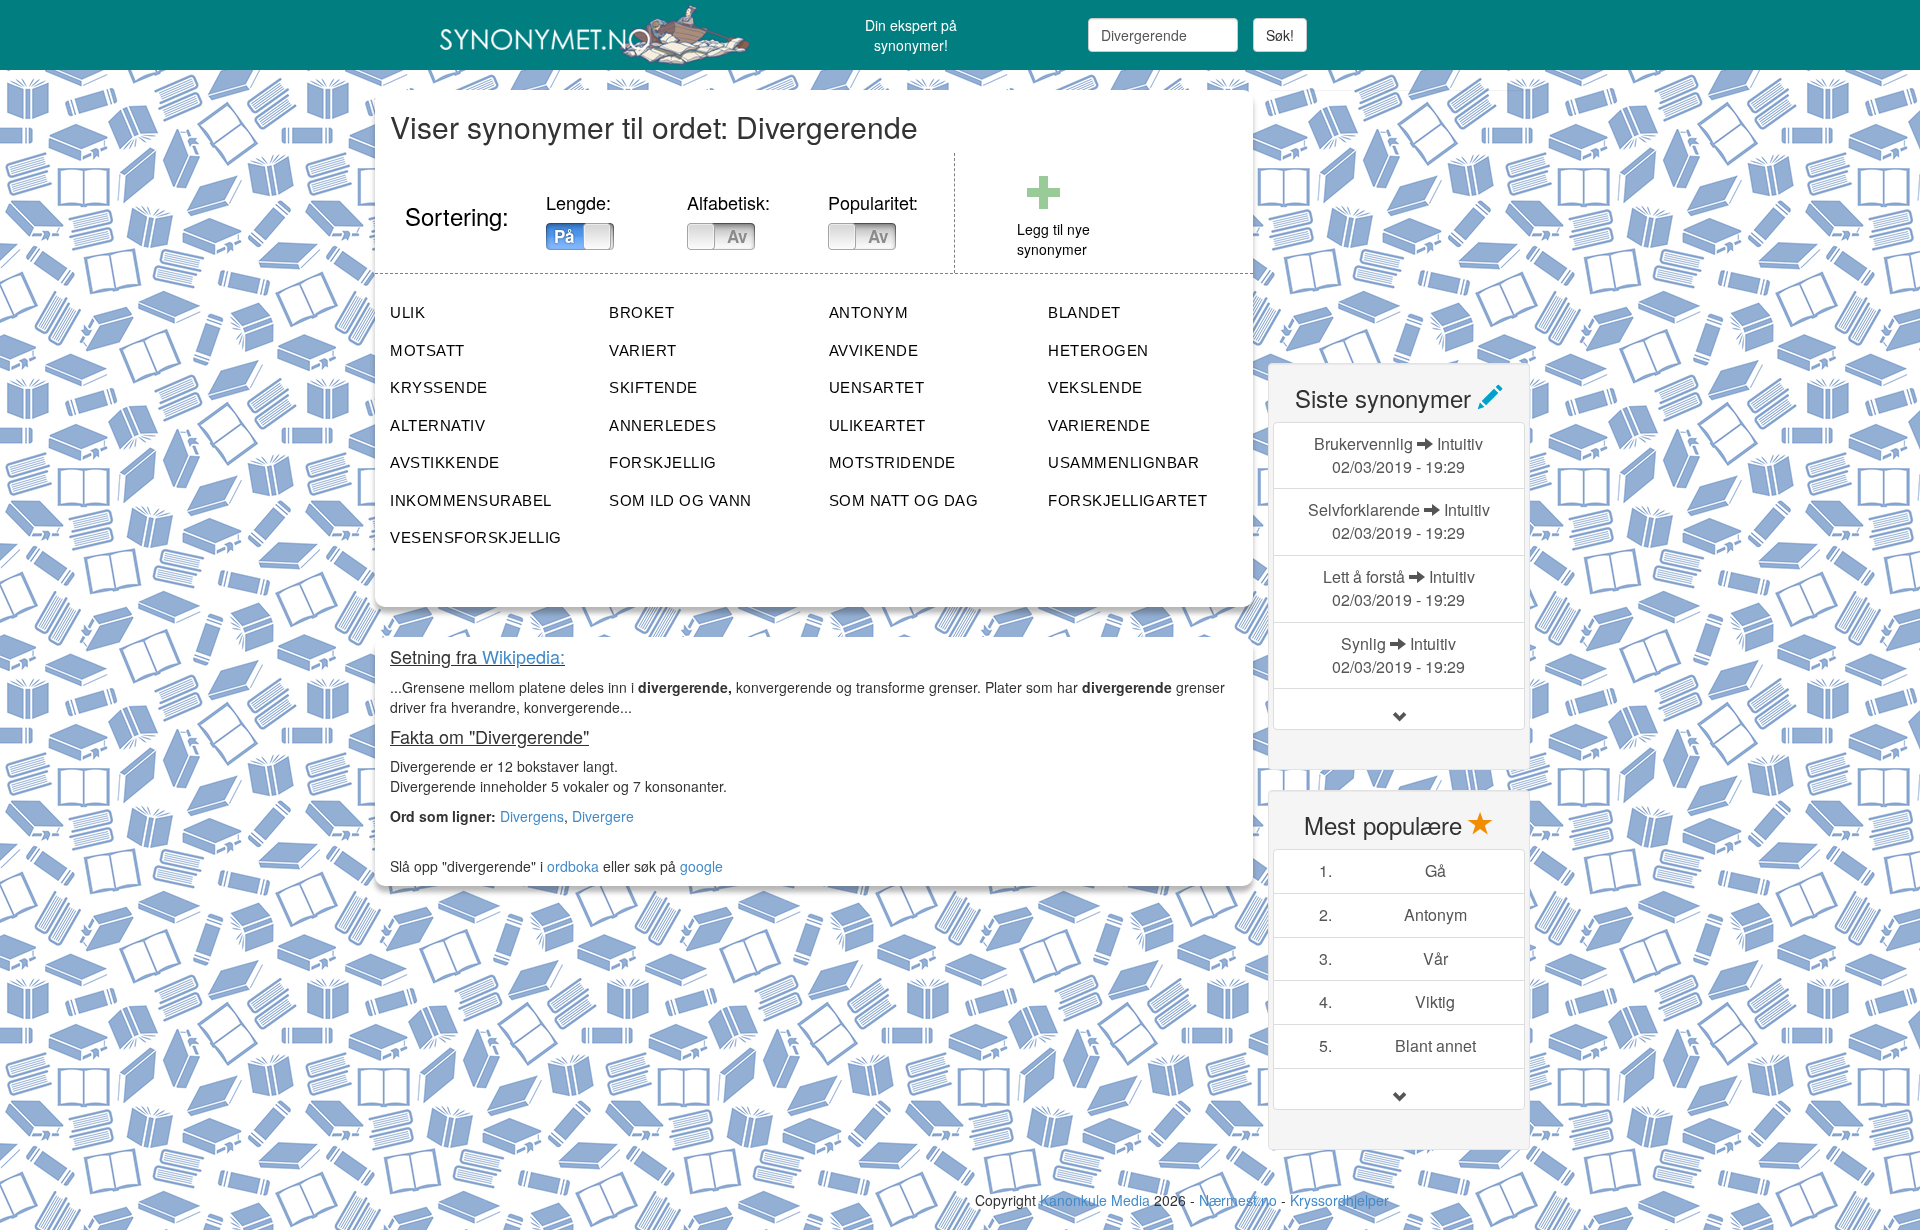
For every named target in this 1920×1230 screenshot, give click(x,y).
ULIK (407, 312)
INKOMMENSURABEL (471, 500)
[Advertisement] (1418, 215)
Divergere (603, 816)
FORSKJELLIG (663, 462)
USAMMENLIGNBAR (1123, 462)
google (701, 866)
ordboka (571, 866)
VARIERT (643, 350)
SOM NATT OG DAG (904, 500)
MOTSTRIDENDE (892, 462)
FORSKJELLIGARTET (1127, 500)
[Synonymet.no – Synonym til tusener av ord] (570, 35)
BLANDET (1084, 312)
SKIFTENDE (653, 387)
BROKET (641, 312)
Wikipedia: (523, 656)
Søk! (1280, 35)
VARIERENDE (1099, 425)
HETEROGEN (1098, 350)
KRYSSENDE (439, 387)
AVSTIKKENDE (445, 462)
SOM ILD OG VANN (680, 500)
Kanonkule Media (1097, 1200)
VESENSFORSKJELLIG (476, 537)
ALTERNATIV (437, 425)
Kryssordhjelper (1339, 1200)
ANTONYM (869, 312)
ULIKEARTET (877, 425)
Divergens (532, 816)
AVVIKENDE (874, 350)
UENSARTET (877, 387)
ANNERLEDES (662, 425)
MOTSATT (427, 350)
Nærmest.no (1238, 1200)
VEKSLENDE (1095, 387)
